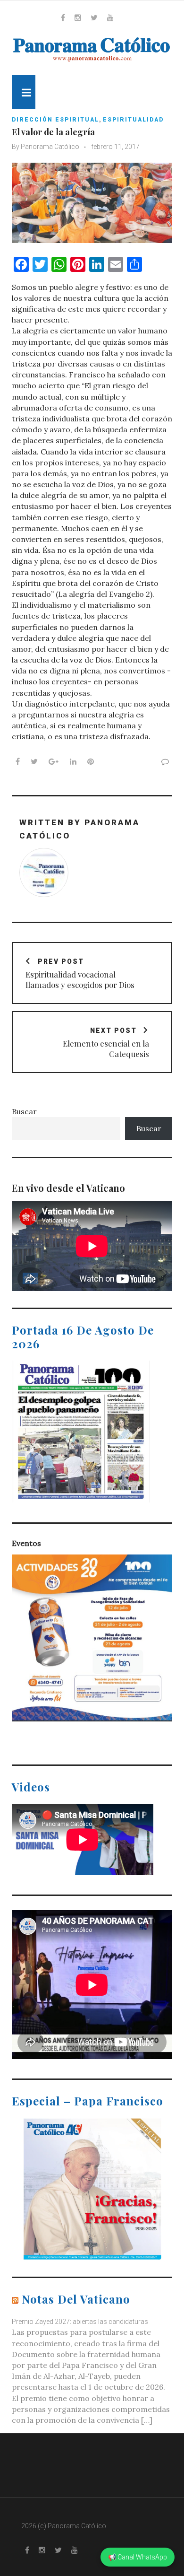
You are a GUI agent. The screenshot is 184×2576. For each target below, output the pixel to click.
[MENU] (24, 92)
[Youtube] (110, 17)
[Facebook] (63, 17)
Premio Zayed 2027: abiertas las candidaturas (80, 2322)
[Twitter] (94, 17)
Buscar (24, 1111)
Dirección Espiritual (55, 120)
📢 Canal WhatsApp (138, 2557)
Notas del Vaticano (76, 2299)
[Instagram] (78, 17)
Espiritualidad (133, 120)
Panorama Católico (50, 147)
